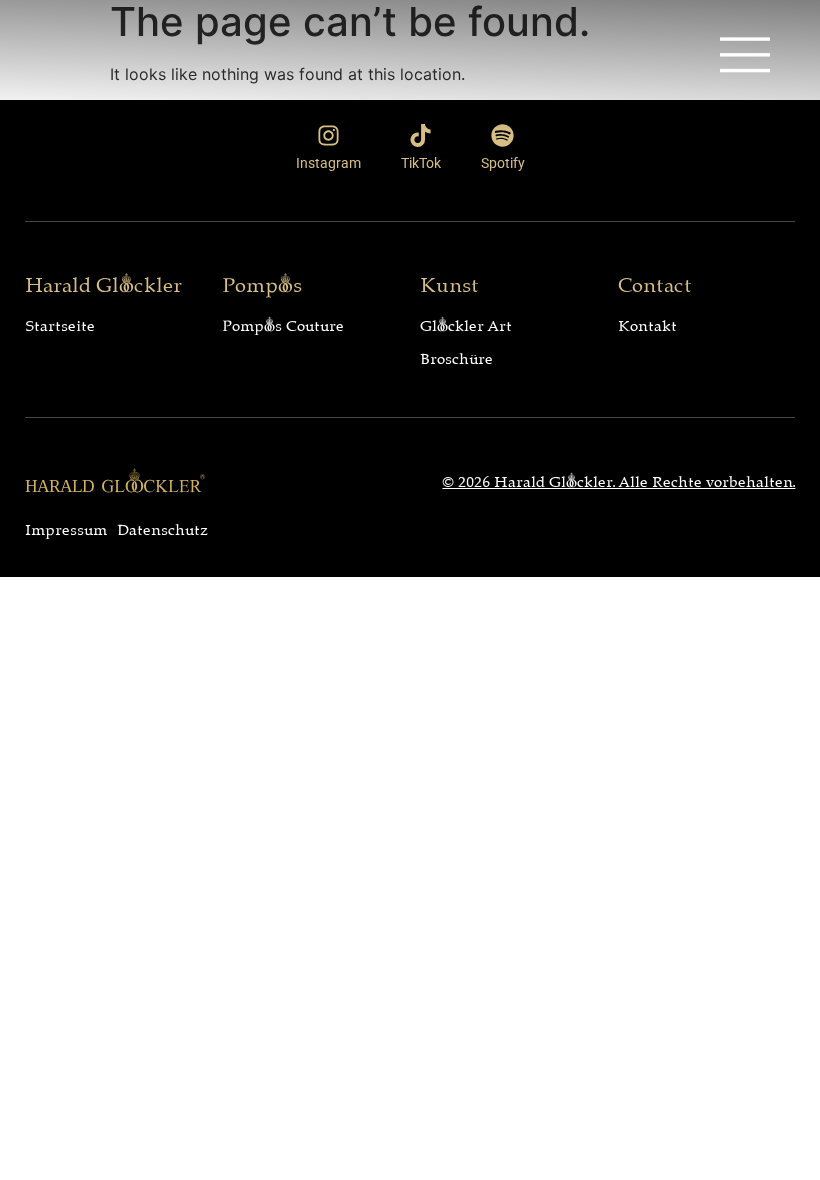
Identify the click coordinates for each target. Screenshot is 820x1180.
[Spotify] (502, 135)
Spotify (503, 163)
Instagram (328, 163)
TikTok (421, 163)
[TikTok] (420, 135)
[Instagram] (328, 135)
